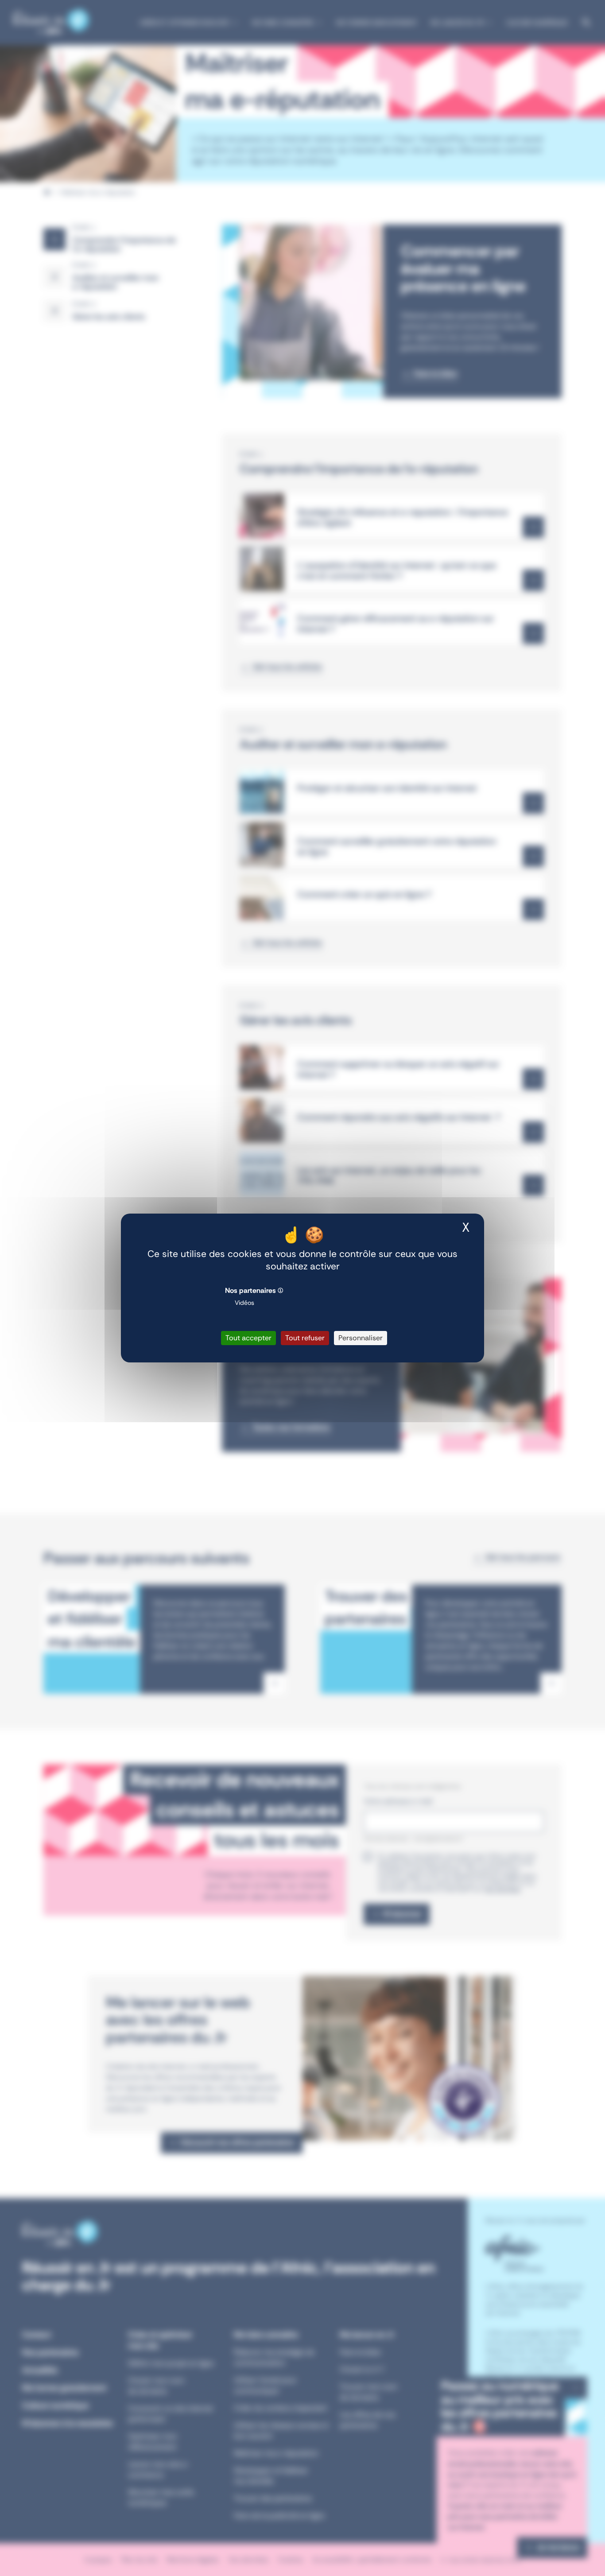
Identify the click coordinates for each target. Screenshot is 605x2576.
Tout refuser (305, 1338)
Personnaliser (361, 1338)
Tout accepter (248, 1338)
